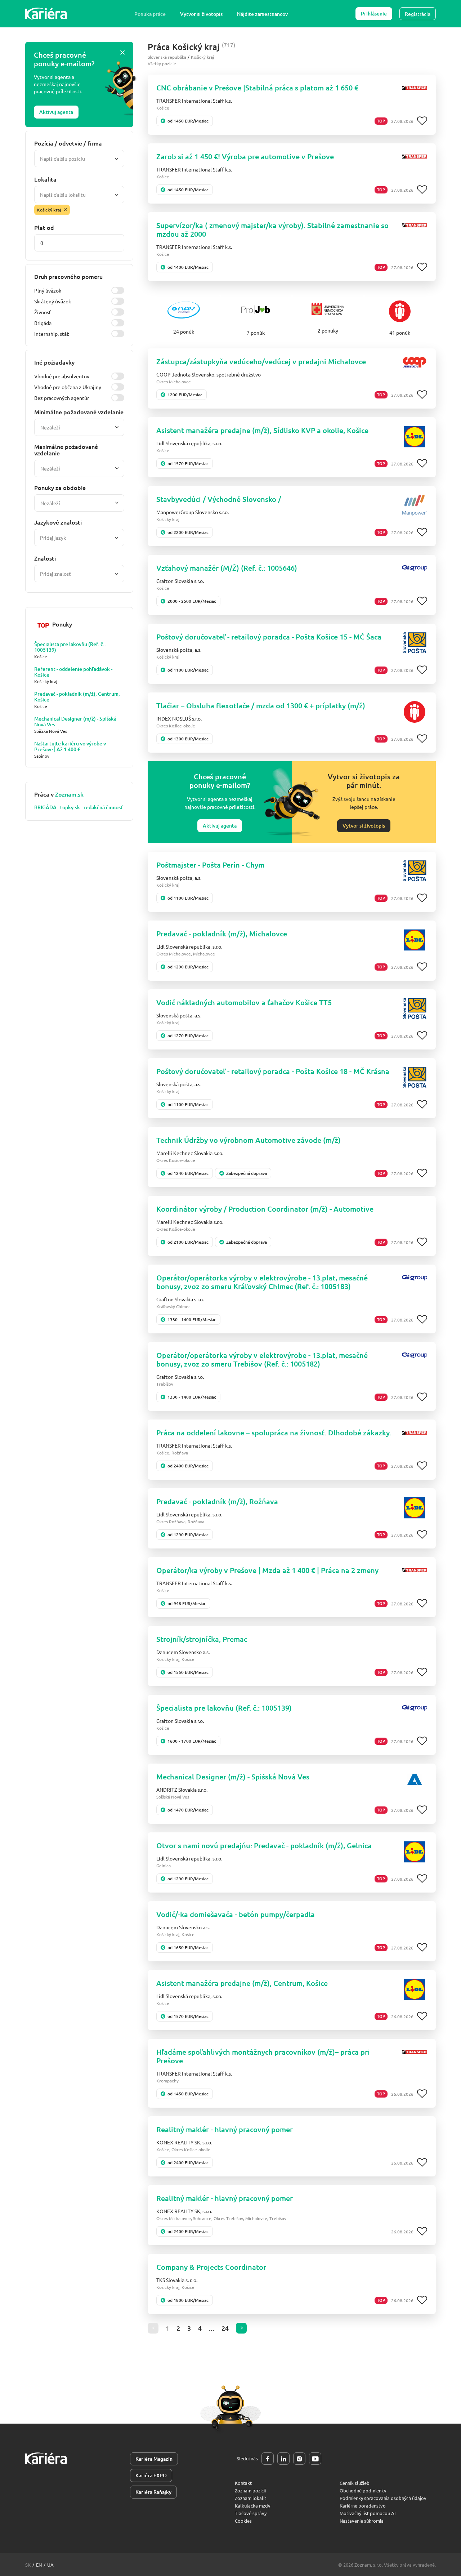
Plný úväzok (48, 290)
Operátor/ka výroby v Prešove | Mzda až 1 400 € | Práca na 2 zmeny (267, 1570)
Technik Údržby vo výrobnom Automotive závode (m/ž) (249, 1140)
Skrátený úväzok (53, 301)
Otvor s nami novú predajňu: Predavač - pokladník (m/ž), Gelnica (264, 1845)
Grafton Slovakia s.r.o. (180, 581)
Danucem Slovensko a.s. (183, 1652)
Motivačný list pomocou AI (368, 2513)
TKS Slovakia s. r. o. (177, 2280)
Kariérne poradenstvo (363, 2506)
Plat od (44, 227)
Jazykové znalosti (58, 522)
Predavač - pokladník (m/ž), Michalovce (222, 933)
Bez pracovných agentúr (62, 398)
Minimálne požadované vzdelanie (79, 412)
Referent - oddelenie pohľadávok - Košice (73, 672)
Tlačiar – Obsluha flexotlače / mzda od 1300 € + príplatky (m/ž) (261, 705)
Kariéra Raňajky (153, 2492)
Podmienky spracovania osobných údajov (383, 2498)
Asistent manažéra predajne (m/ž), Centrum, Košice (242, 1983)
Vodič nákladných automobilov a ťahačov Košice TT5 (244, 1002)
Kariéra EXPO (151, 2475)
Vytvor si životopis (201, 14)
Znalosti (45, 558)
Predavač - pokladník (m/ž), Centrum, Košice (77, 697)
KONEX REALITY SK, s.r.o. (184, 2142)
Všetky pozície (162, 63)
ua (50, 2565)
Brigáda (43, 323)
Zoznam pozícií (250, 2490)
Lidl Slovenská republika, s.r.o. (189, 443)
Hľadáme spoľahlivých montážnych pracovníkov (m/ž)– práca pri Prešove (263, 2056)
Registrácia (418, 14)
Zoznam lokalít (250, 2498)
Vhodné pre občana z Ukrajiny (68, 387)
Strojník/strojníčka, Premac (202, 1639)
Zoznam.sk (69, 794)
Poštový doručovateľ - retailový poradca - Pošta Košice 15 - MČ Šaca (269, 637)
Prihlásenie (374, 14)
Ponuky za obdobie (60, 487)
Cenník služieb (355, 2483)
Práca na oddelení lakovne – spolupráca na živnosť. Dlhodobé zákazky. (274, 1432)
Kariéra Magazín (154, 2459)
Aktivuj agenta (56, 112)
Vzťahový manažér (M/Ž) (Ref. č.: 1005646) (227, 568)
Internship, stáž (52, 334)
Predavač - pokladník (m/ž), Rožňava (217, 1501)
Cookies (243, 2521)
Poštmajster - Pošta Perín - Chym (210, 865)
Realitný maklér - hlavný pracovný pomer (225, 2129)
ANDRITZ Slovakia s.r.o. (182, 1790)
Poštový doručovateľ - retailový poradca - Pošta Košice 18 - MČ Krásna (273, 1071)
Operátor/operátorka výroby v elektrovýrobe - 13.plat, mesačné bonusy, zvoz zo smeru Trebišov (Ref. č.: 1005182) (262, 1359)
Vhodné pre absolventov (62, 376)
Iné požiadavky (54, 362)
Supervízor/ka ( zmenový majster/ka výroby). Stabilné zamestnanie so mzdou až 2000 (272, 229)
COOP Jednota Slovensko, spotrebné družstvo (209, 374)
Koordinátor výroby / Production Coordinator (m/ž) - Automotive (265, 1209)
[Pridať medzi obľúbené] (422, 121)
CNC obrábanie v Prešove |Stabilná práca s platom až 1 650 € (257, 88)
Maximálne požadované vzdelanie (66, 450)
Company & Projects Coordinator (211, 2267)
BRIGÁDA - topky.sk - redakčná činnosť (79, 807)
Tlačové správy (251, 2513)
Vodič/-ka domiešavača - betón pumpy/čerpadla (236, 1914)
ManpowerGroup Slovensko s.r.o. (193, 512)
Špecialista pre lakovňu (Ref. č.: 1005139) (70, 647)
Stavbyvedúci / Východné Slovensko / (219, 499)
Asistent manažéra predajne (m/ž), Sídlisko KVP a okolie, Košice (262, 430)
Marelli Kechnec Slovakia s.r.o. (190, 1153)
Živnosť (43, 312)
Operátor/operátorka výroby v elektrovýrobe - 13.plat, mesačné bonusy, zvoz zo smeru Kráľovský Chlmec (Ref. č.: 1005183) (262, 1282)
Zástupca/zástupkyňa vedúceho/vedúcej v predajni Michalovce (261, 361)
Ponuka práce (150, 14)
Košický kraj (202, 57)
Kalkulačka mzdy (252, 2506)
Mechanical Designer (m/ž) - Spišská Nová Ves (75, 722)
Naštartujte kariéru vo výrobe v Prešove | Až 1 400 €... (70, 746)
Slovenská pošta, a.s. (179, 650)
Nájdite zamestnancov (262, 14)
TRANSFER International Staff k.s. (194, 101)
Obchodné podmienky (363, 2490)
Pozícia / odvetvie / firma (68, 143)
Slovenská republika (167, 57)
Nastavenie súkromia (362, 2521)
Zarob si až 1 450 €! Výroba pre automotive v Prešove (245, 156)
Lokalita (45, 179)
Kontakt (243, 2483)
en (39, 2565)
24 (225, 2328)
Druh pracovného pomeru (68, 276)
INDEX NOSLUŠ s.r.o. (179, 718)
